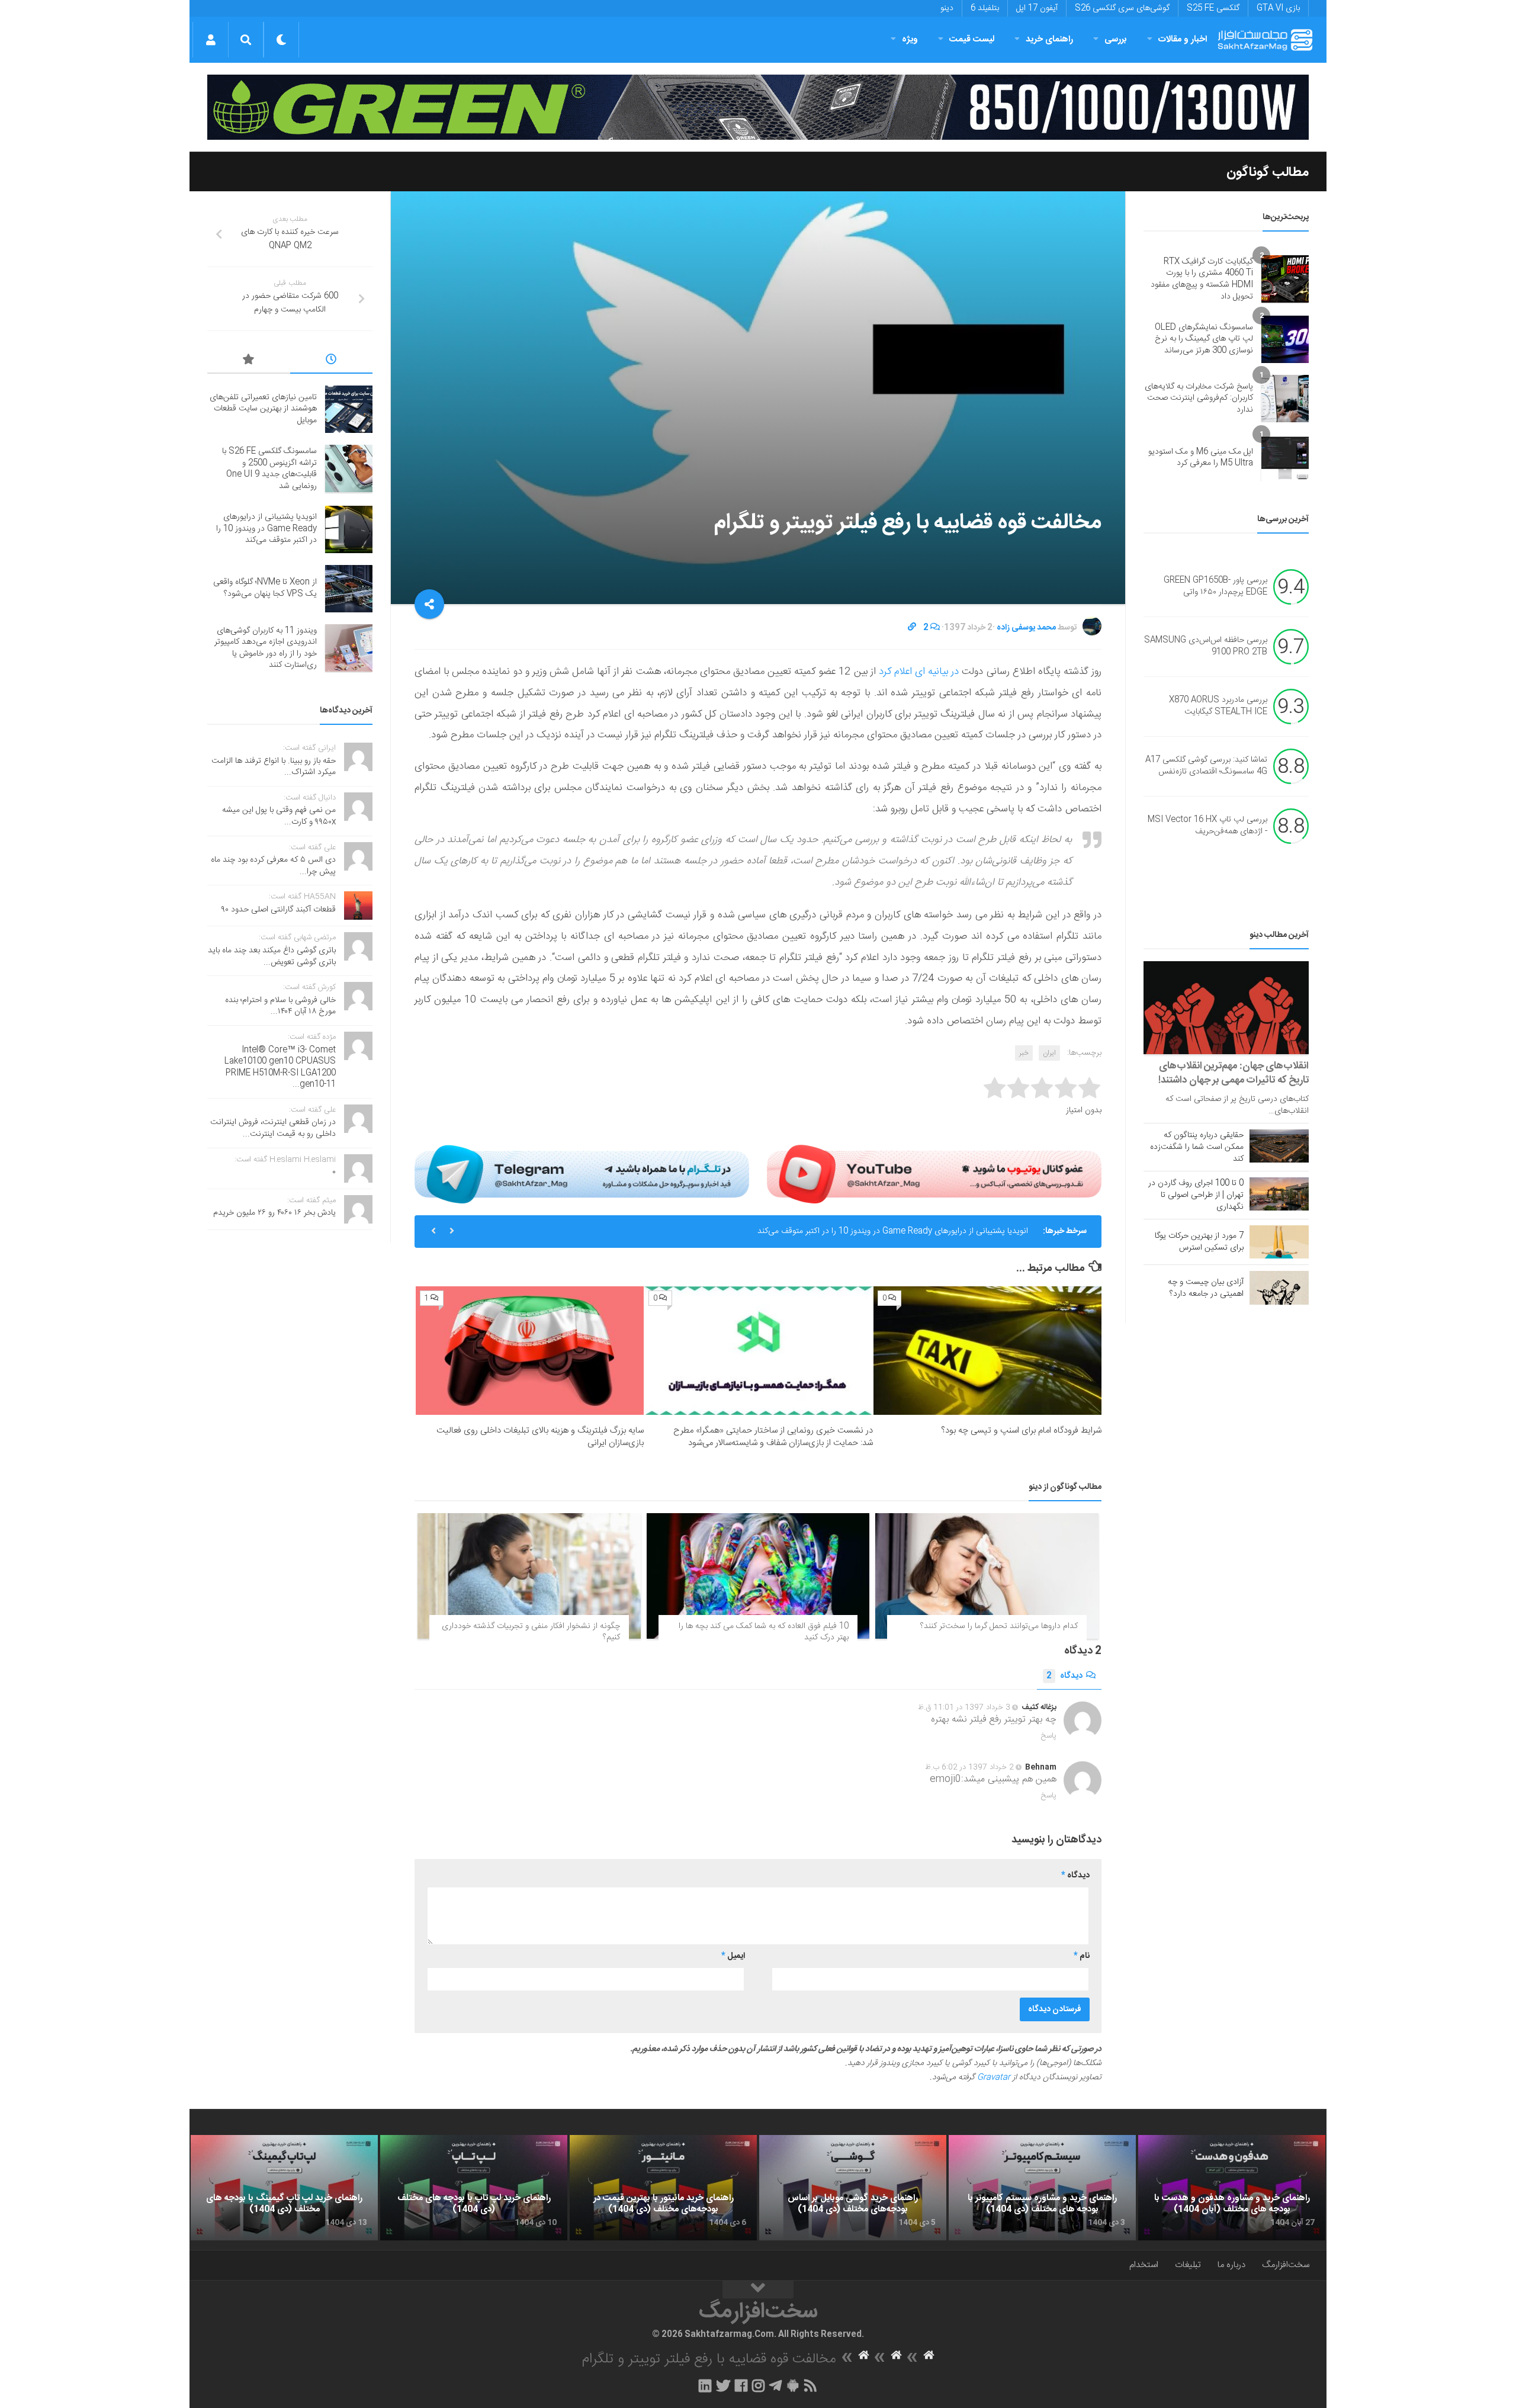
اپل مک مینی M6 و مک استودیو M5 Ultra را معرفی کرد (1201, 458)
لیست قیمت (972, 39)
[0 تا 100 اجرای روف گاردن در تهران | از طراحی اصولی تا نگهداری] (1279, 1194)
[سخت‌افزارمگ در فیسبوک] (741, 2385)
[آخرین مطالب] (332, 361)
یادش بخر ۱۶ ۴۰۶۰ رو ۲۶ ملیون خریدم (274, 1213)
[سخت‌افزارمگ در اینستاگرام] (758, 2385)
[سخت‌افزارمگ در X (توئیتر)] (723, 2385)
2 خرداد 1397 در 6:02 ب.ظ (969, 1767)
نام (1082, 1956)
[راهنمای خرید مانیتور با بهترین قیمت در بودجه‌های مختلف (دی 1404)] (663, 2188)
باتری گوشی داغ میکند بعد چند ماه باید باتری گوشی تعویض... (272, 956)
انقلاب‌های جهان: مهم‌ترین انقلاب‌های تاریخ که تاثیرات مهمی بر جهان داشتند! (1234, 1073)
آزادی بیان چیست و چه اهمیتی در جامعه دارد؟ (1206, 1288)
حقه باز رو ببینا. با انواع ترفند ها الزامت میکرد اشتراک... (274, 767)
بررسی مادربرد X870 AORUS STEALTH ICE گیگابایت (1218, 707)
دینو (947, 8)
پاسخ (1049, 1736)
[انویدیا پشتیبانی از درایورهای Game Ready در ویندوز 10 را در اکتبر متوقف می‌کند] (349, 529)
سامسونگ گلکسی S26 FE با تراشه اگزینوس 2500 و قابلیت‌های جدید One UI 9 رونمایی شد (269, 469)
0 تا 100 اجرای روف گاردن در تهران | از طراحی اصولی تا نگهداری (1196, 1195)
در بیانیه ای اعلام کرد (918, 672)
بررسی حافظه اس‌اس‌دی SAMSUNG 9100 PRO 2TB (1206, 647)
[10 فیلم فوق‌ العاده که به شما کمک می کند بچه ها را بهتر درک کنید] (758, 1576)
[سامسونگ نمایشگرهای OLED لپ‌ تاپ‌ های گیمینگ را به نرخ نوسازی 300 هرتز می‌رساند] (1285, 339)
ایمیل (733, 1956)
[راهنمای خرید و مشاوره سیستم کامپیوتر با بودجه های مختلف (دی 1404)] (1042, 2188)
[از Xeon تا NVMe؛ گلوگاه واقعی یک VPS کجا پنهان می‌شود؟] (349, 589)
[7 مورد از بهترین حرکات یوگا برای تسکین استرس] (1279, 1242)
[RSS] (811, 2385)
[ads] (758, 107)
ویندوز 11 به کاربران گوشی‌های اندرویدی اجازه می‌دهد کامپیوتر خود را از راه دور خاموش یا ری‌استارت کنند (266, 648)
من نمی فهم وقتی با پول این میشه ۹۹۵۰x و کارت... (279, 816)
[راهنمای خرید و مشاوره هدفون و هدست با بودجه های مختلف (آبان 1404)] (1232, 2188)
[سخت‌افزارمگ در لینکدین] (705, 2385)
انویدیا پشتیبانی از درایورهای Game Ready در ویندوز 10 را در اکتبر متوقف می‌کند (893, 1231)
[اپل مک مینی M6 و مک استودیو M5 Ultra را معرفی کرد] (1285, 458)
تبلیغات (1188, 2265)
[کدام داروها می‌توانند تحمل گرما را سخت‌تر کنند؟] (987, 1576)
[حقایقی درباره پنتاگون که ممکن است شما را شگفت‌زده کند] (1279, 1146)
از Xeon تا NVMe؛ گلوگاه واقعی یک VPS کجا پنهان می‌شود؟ (265, 588)
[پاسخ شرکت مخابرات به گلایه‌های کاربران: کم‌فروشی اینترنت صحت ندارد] (1285, 399)
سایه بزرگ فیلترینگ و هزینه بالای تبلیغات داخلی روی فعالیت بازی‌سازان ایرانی (540, 1437)
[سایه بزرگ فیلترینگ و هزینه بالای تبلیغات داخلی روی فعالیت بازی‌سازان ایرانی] (530, 1351)
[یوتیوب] (934, 1174)
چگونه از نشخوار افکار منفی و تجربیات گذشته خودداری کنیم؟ (531, 1632)
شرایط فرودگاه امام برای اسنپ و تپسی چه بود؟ (1021, 1431)
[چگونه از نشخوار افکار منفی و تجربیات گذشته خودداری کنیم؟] (529, 1576)
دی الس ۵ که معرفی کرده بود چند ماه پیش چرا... (273, 866)
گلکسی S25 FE (1213, 8)
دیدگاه (1064, 1676)
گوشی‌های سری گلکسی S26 (1122, 8)
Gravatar (994, 2078)
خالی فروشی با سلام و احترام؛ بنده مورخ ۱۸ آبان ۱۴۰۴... (280, 1006)
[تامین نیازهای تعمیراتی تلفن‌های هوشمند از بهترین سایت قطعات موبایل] (349, 409)
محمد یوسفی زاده (1026, 628)
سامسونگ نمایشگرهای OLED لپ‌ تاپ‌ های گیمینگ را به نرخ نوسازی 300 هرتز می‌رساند (1204, 339)
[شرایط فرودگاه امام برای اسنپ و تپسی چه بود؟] (987, 1351)
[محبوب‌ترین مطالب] (249, 361)
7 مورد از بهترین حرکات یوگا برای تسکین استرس (1199, 1242)
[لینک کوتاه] (912, 628)
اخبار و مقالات (1183, 39)
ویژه (910, 39)
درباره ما (1231, 2265)
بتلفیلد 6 (985, 8)
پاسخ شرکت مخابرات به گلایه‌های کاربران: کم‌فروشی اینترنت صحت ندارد (1199, 398)
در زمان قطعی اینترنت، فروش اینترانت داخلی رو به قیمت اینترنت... (273, 1128)
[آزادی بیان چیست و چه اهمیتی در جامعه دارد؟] (1279, 1288)
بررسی (1116, 39)
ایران (1049, 1053)
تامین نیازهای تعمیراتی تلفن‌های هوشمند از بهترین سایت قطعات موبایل (263, 409)
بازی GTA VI (1278, 8)
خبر (1024, 1053)
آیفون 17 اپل (1037, 8)
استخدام (1144, 2265)
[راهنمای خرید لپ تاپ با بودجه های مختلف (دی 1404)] (474, 2188)
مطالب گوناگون (1268, 172)
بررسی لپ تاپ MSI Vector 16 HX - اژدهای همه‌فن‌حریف (1207, 826)
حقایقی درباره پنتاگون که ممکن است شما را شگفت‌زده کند (1197, 1147)
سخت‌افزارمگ (1286, 2265)
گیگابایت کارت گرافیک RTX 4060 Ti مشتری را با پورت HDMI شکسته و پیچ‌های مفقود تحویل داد (1202, 279)
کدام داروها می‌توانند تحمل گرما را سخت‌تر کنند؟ (999, 1626)
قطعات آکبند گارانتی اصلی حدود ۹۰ (279, 910)
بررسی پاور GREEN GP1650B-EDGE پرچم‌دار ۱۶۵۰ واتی (1215, 587)
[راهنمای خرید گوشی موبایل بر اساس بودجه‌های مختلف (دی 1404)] (853, 2188)
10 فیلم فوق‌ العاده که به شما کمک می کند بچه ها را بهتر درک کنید (764, 1632)
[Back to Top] (758, 2290)
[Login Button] (211, 40)
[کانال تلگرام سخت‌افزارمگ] (775, 2385)
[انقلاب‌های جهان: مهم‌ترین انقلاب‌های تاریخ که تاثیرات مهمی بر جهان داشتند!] (1226, 1008)
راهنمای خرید (1049, 39)
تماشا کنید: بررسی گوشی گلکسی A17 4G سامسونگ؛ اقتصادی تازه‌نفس (1206, 766)
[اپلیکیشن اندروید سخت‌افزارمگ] (793, 2385)
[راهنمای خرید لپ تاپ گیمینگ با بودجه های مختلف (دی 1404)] (284, 2188)
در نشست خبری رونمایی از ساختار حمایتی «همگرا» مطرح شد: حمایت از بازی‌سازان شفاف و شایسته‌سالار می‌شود (773, 1437)
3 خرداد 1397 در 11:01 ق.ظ (964, 1707)
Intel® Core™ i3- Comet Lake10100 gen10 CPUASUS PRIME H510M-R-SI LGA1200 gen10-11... (280, 1067)
